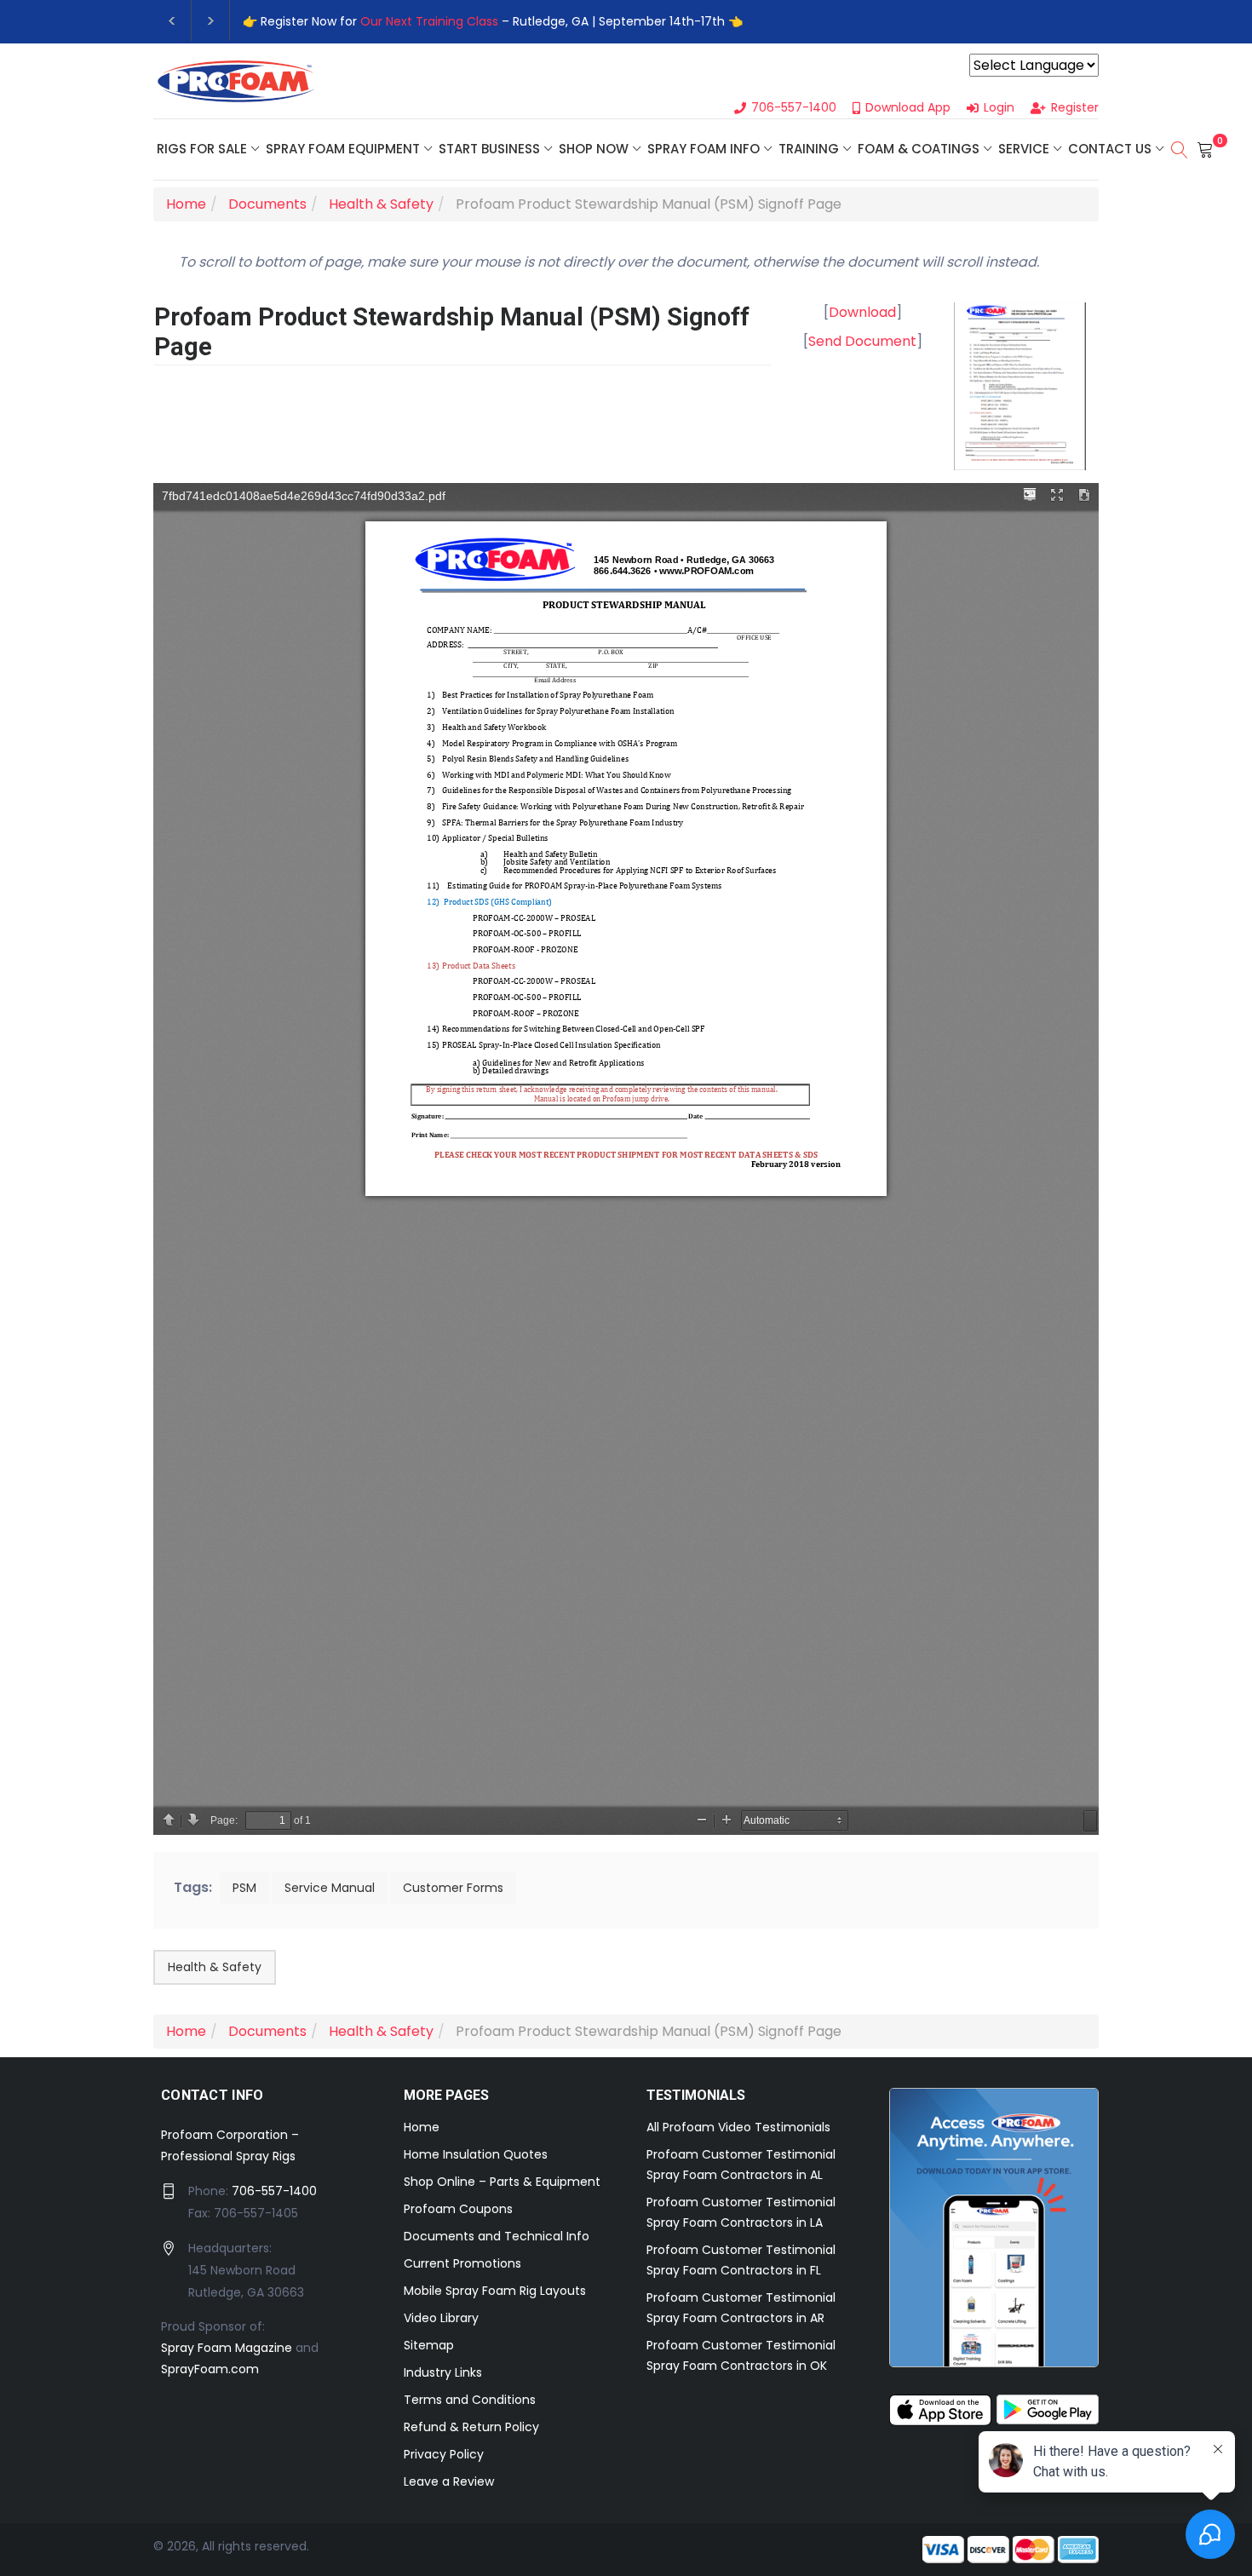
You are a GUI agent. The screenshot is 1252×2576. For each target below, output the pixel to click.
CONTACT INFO (212, 2095)
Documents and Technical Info (497, 2236)
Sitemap (429, 2345)
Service (1024, 149)
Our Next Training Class (429, 21)
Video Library (441, 2318)
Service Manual (330, 1888)
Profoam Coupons (458, 2209)
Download (862, 312)
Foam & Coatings (919, 149)
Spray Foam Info (704, 149)
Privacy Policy (444, 2454)
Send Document (862, 341)
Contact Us (1110, 149)
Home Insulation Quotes (476, 2154)
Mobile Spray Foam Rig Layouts (495, 2291)
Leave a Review (449, 2481)
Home (422, 2127)
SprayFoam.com (210, 2369)
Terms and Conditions (470, 2400)
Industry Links (443, 2372)
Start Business (489, 149)
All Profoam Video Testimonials (738, 2127)
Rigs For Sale (202, 149)
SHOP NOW (594, 149)
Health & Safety (215, 1967)
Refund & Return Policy (471, 2427)
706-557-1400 (274, 2191)
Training (809, 149)
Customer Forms (453, 1888)
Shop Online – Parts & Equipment (502, 2182)
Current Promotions (462, 2263)
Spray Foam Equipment (343, 149)
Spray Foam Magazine (227, 2348)
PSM (244, 1888)
